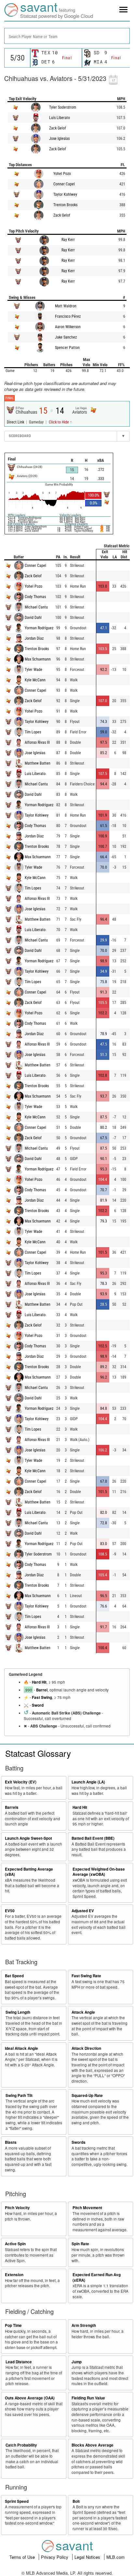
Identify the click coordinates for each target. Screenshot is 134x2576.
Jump (77, 2362)
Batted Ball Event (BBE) (93, 1838)
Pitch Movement (87, 2208)
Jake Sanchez (66, 337)
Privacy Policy (55, 2557)
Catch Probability (21, 2445)
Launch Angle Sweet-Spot (28, 1838)
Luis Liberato (60, 118)
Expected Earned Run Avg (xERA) (97, 2277)
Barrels (12, 1807)
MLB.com (115, 2557)
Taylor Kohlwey (65, 194)
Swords (79, 2142)
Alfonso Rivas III (37, 742)
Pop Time (13, 2325)
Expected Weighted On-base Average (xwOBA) (99, 1872)
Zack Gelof (58, 128)
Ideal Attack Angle (21, 2048)
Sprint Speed (17, 2501)
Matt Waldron (66, 306)
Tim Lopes (33, 732)
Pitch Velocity (17, 2208)
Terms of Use (23, 2557)
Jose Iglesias (59, 139)
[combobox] (67, 36)
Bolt (76, 2501)
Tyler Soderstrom (63, 107)
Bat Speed (14, 1976)
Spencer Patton (67, 348)
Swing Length (18, 2012)
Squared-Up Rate (87, 2096)
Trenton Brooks (65, 205)
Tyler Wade (33, 670)
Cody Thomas (35, 597)
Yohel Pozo (62, 174)
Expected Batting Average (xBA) (29, 1872)
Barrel (42, 1690)
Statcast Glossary (38, 1753)
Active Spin (15, 2244)
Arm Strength (84, 2325)
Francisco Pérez (68, 316)
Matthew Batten (38, 763)
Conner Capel (64, 184)
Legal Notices (88, 2557)
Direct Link (16, 422)
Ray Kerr (68, 240)
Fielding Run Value (88, 2398)
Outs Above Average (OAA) (30, 2398)
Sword (38, 1705)
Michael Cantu (36, 607)
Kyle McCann (35, 680)
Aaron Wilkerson (68, 327)
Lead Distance (19, 2362)
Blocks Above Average (93, 2445)
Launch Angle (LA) (88, 1782)
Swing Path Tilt (19, 2096)
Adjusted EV (83, 1911)
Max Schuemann (38, 659)
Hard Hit (39, 1682)
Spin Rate (80, 2244)
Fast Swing (42, 1697)
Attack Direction (86, 2048)
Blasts (11, 2142)
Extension (14, 2275)
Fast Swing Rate (86, 1976)
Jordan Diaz (34, 638)
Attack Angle (83, 2012)
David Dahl (33, 618)
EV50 (10, 1911)
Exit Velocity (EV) (21, 1782)
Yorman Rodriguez (39, 628)
